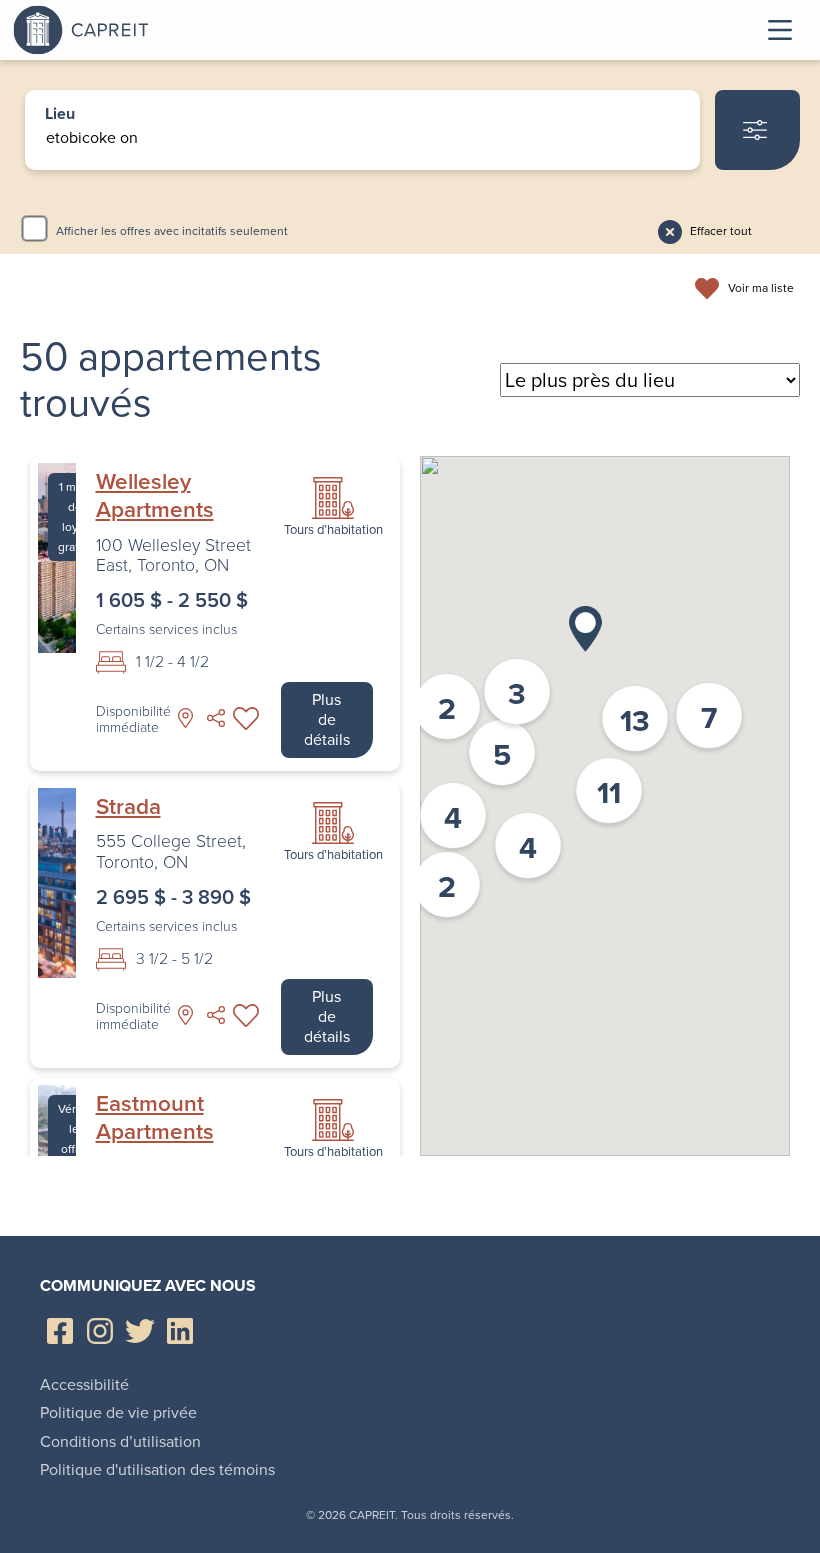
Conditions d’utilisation (120, 1441)
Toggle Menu (780, 30)
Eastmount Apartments (155, 1118)
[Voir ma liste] (246, 718)
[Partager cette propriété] (216, 718)
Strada (128, 807)
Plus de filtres (757, 130)
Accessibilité (84, 1384)
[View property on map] (186, 718)
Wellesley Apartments (155, 496)
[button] (585, 629)
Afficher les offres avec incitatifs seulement (172, 231)
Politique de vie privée (118, 1412)
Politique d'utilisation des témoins (157, 1469)
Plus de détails (327, 719)
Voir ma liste (761, 289)
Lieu (60, 115)
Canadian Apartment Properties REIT (133, 30)
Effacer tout (721, 231)
